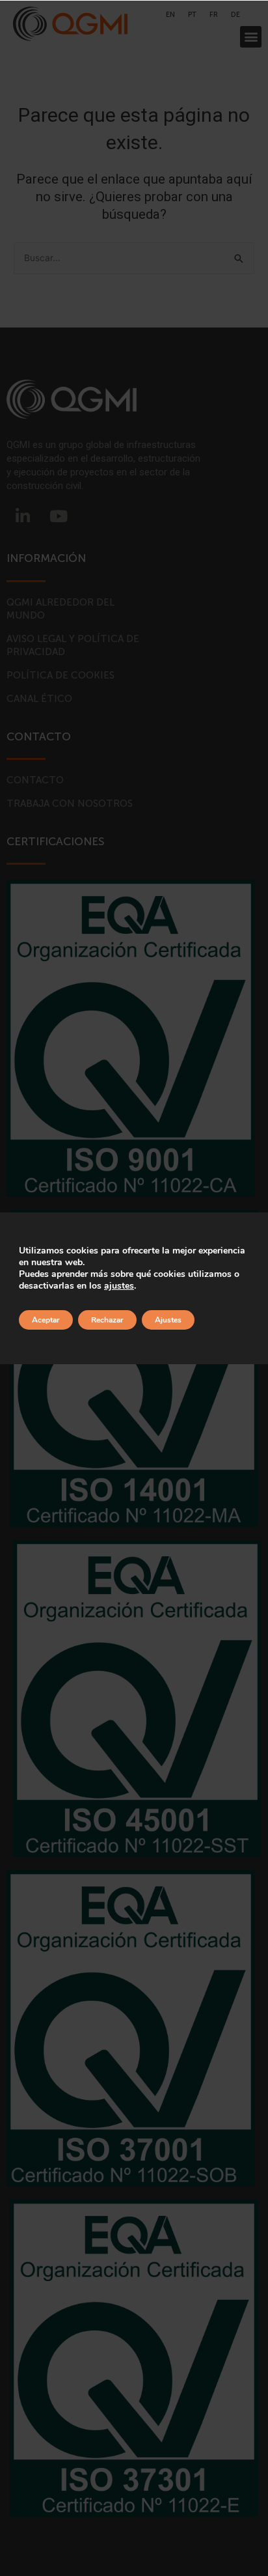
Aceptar (46, 1320)
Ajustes (168, 1320)
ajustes (119, 1286)
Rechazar (107, 1320)
